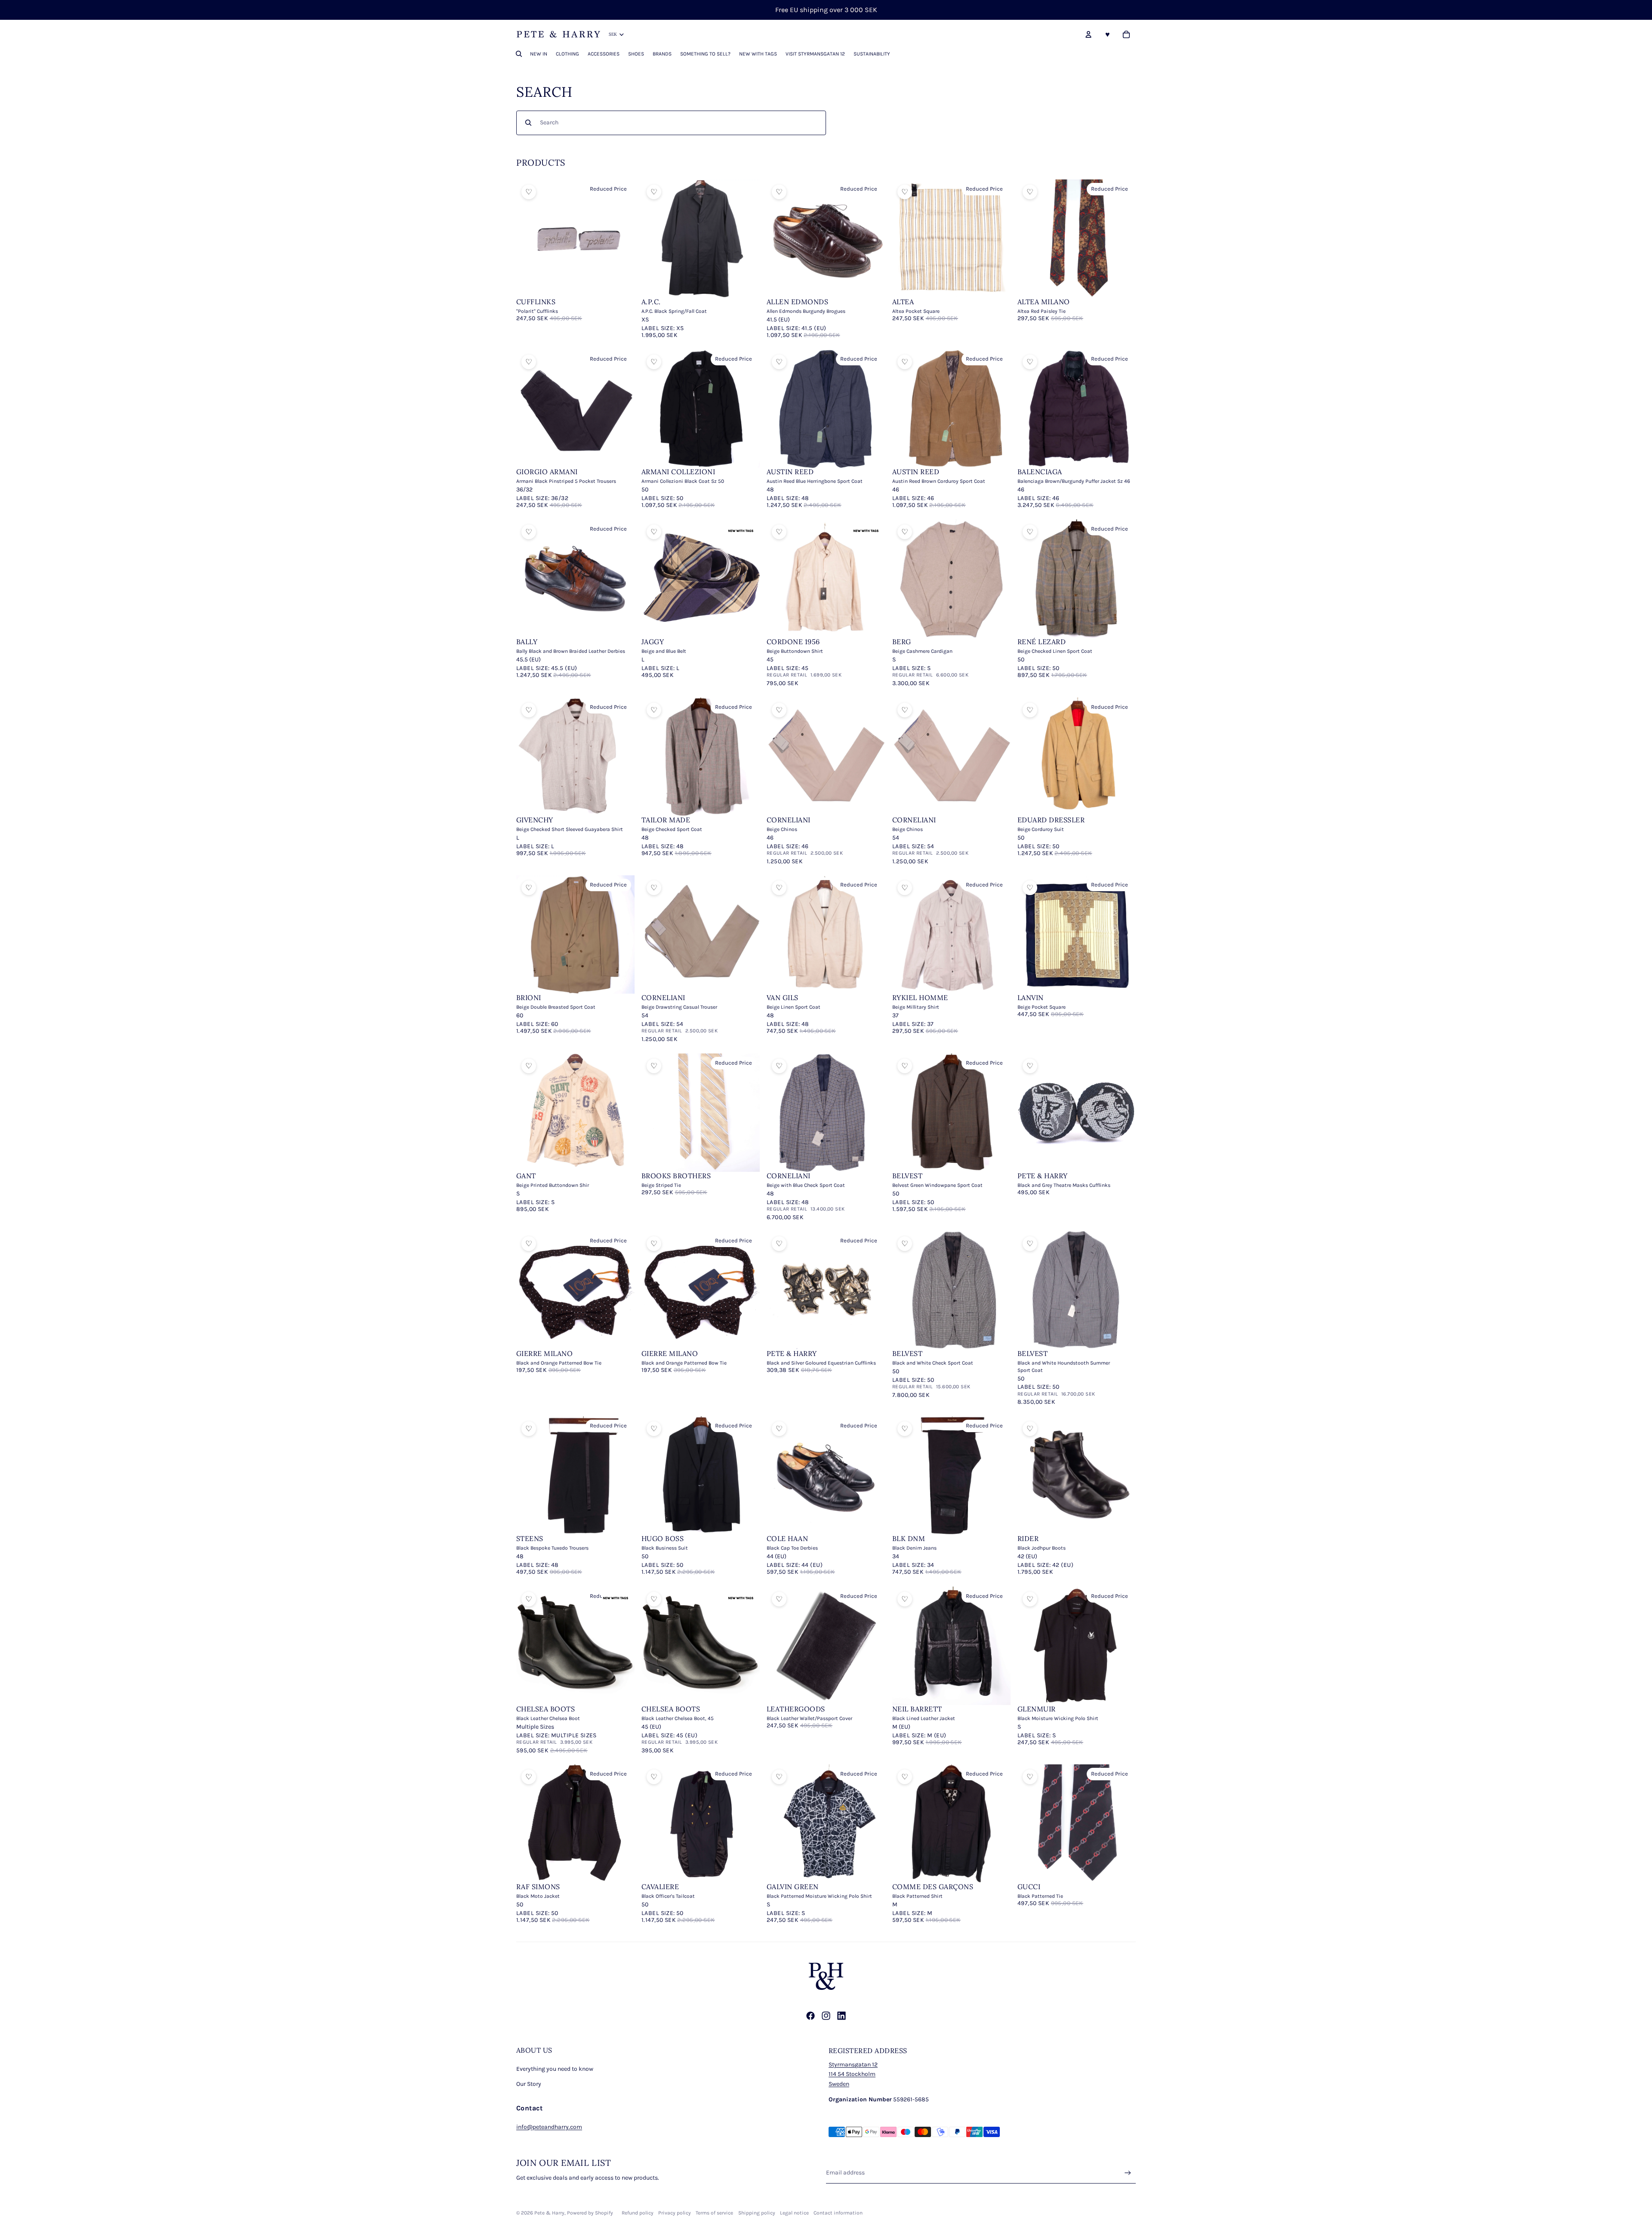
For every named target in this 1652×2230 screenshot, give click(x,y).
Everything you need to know (555, 2069)
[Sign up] (1128, 2173)
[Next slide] (622, 239)
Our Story (529, 2084)
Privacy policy (675, 2213)
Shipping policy (757, 2213)
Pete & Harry (549, 2213)
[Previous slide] (529, 239)
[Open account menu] (1088, 34)
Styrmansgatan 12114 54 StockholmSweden (853, 2074)
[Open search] (519, 54)
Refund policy (638, 2213)
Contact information (838, 2213)
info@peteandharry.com (549, 2127)
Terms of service (714, 2213)
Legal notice (794, 2213)
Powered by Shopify (590, 2213)
